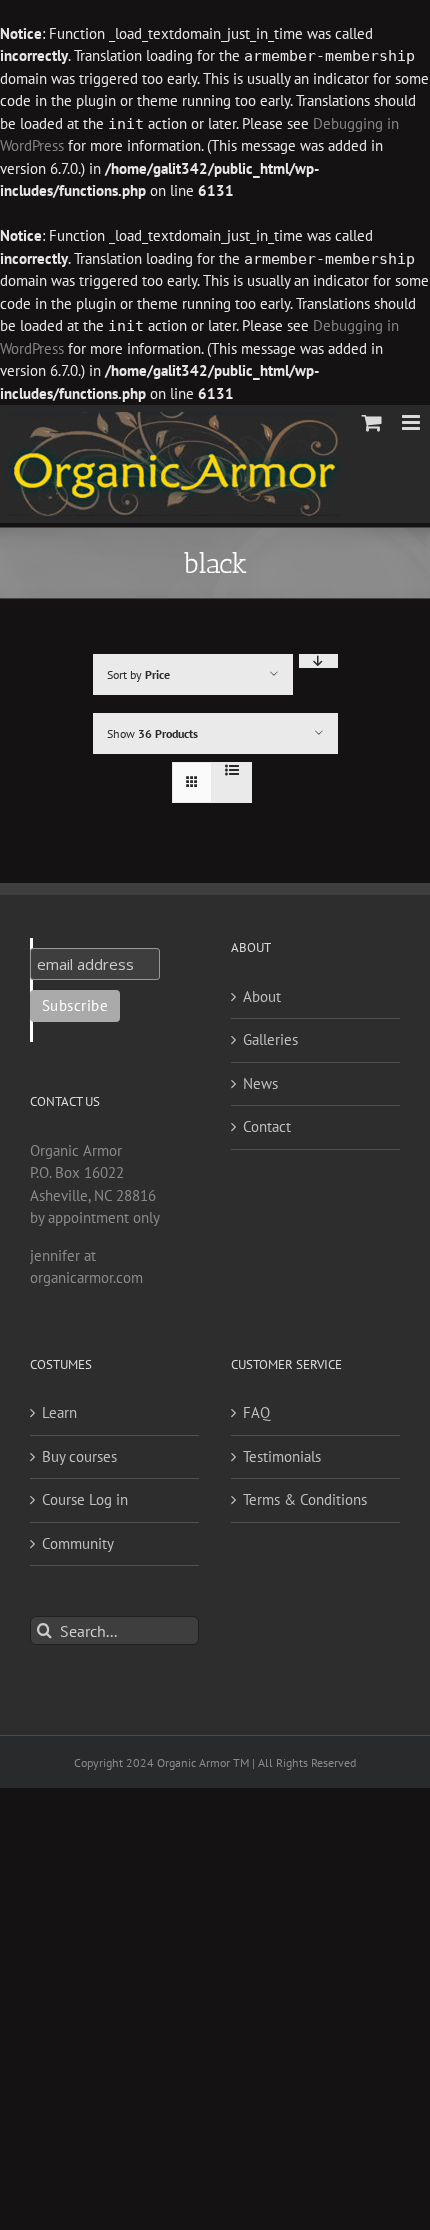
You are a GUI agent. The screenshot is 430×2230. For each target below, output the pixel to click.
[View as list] (231, 770)
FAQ (256, 1412)
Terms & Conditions (305, 1499)
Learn (59, 1412)
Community (78, 1543)
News (260, 1083)
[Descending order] (318, 661)
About (262, 996)
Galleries (270, 1039)
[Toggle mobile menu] (412, 422)
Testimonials (282, 1456)
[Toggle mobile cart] (372, 422)
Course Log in (85, 1499)
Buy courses (79, 1456)
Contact (267, 1126)
